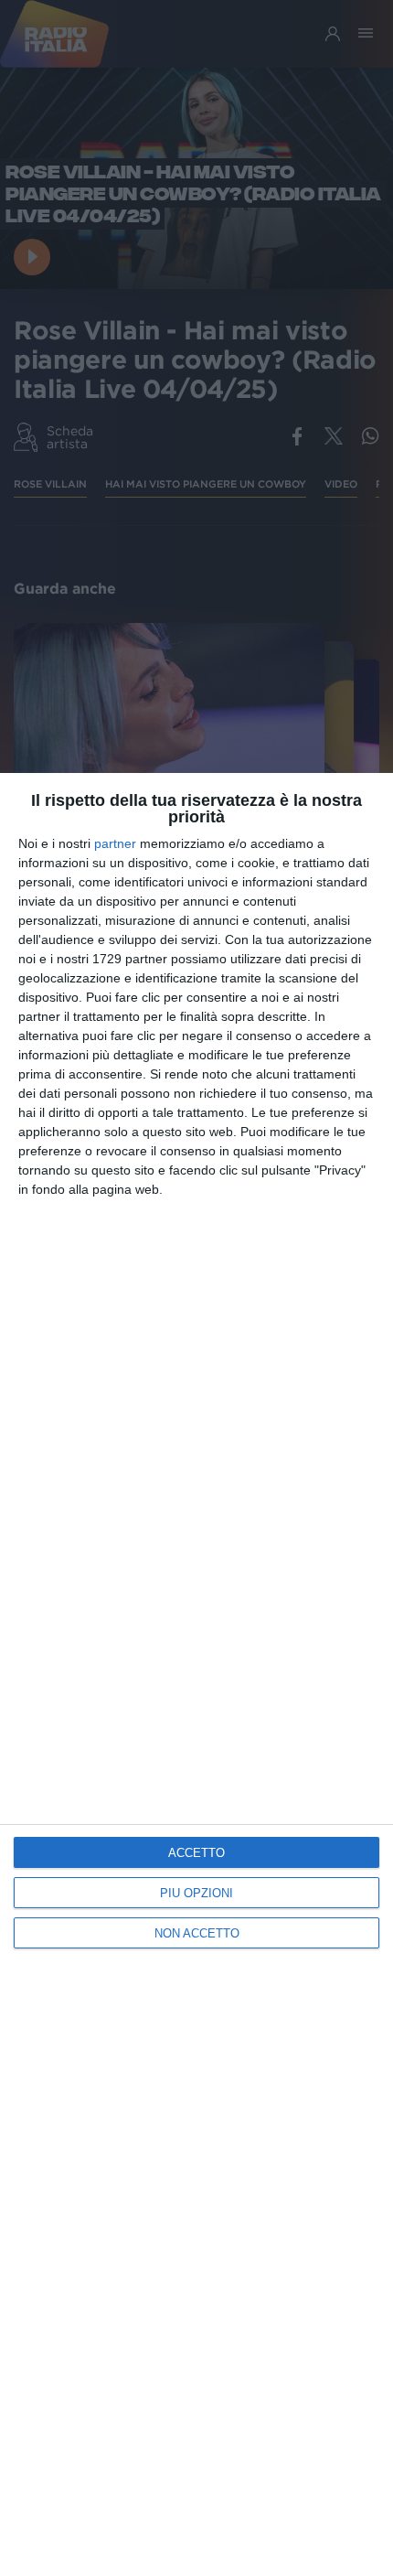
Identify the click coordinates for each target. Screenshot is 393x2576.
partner (115, 843)
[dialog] (196, 1674)
